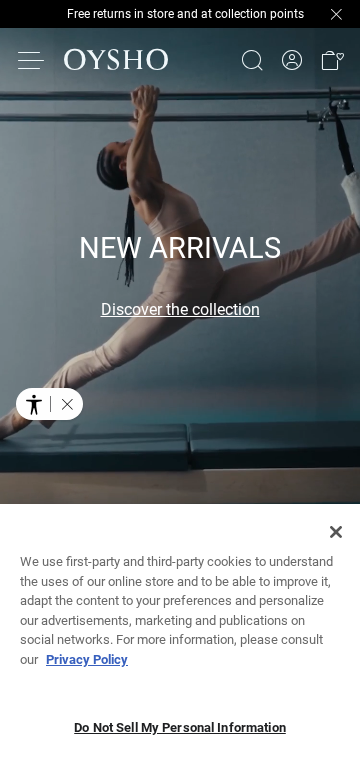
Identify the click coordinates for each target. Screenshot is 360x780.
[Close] (336, 532)
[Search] (252, 60)
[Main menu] (32, 60)
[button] (332, 60)
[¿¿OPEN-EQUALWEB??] (49, 404)
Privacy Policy (87, 659)
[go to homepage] (116, 60)
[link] (292, 60)
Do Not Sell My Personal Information (180, 727)
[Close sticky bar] (336, 14)
